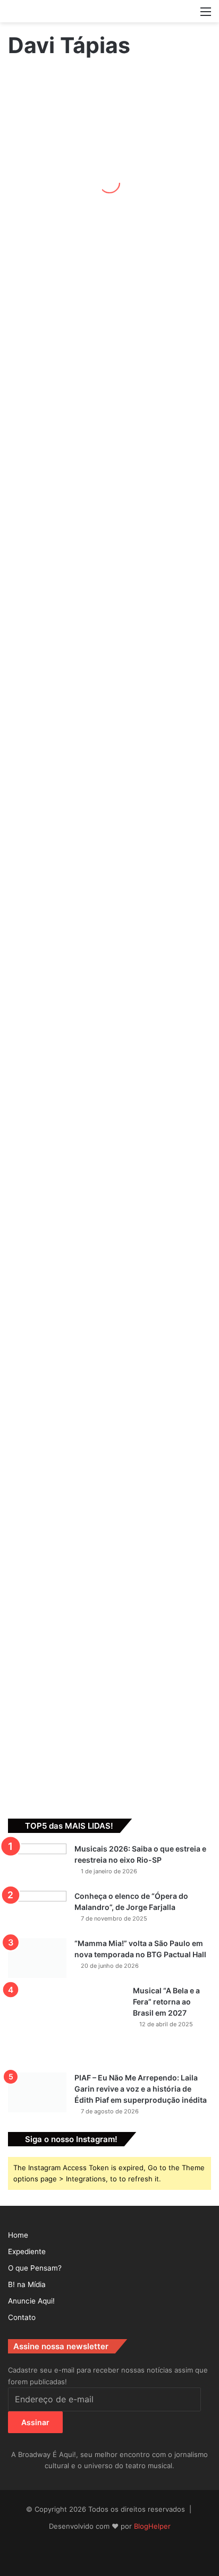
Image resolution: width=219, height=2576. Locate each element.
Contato (22, 2317)
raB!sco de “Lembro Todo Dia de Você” (35, 982)
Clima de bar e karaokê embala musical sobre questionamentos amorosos (34, 273)
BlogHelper (152, 2526)
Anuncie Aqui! (31, 2301)
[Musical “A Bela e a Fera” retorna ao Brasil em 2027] (66, 2025)
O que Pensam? (35, 2268)
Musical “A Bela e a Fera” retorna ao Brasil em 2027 (166, 2002)
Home (18, 2235)
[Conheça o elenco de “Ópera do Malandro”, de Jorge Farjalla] (37, 1911)
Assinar (35, 2422)
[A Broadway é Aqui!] (109, 11)
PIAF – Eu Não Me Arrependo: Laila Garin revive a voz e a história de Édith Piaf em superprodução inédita (141, 2089)
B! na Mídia (27, 2284)
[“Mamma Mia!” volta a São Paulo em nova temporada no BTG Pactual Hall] (37, 1958)
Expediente (27, 2251)
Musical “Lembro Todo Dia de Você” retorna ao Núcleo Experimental (35, 544)
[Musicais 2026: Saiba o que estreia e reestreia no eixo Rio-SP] (37, 1863)
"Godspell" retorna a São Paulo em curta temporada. (35, 1452)
